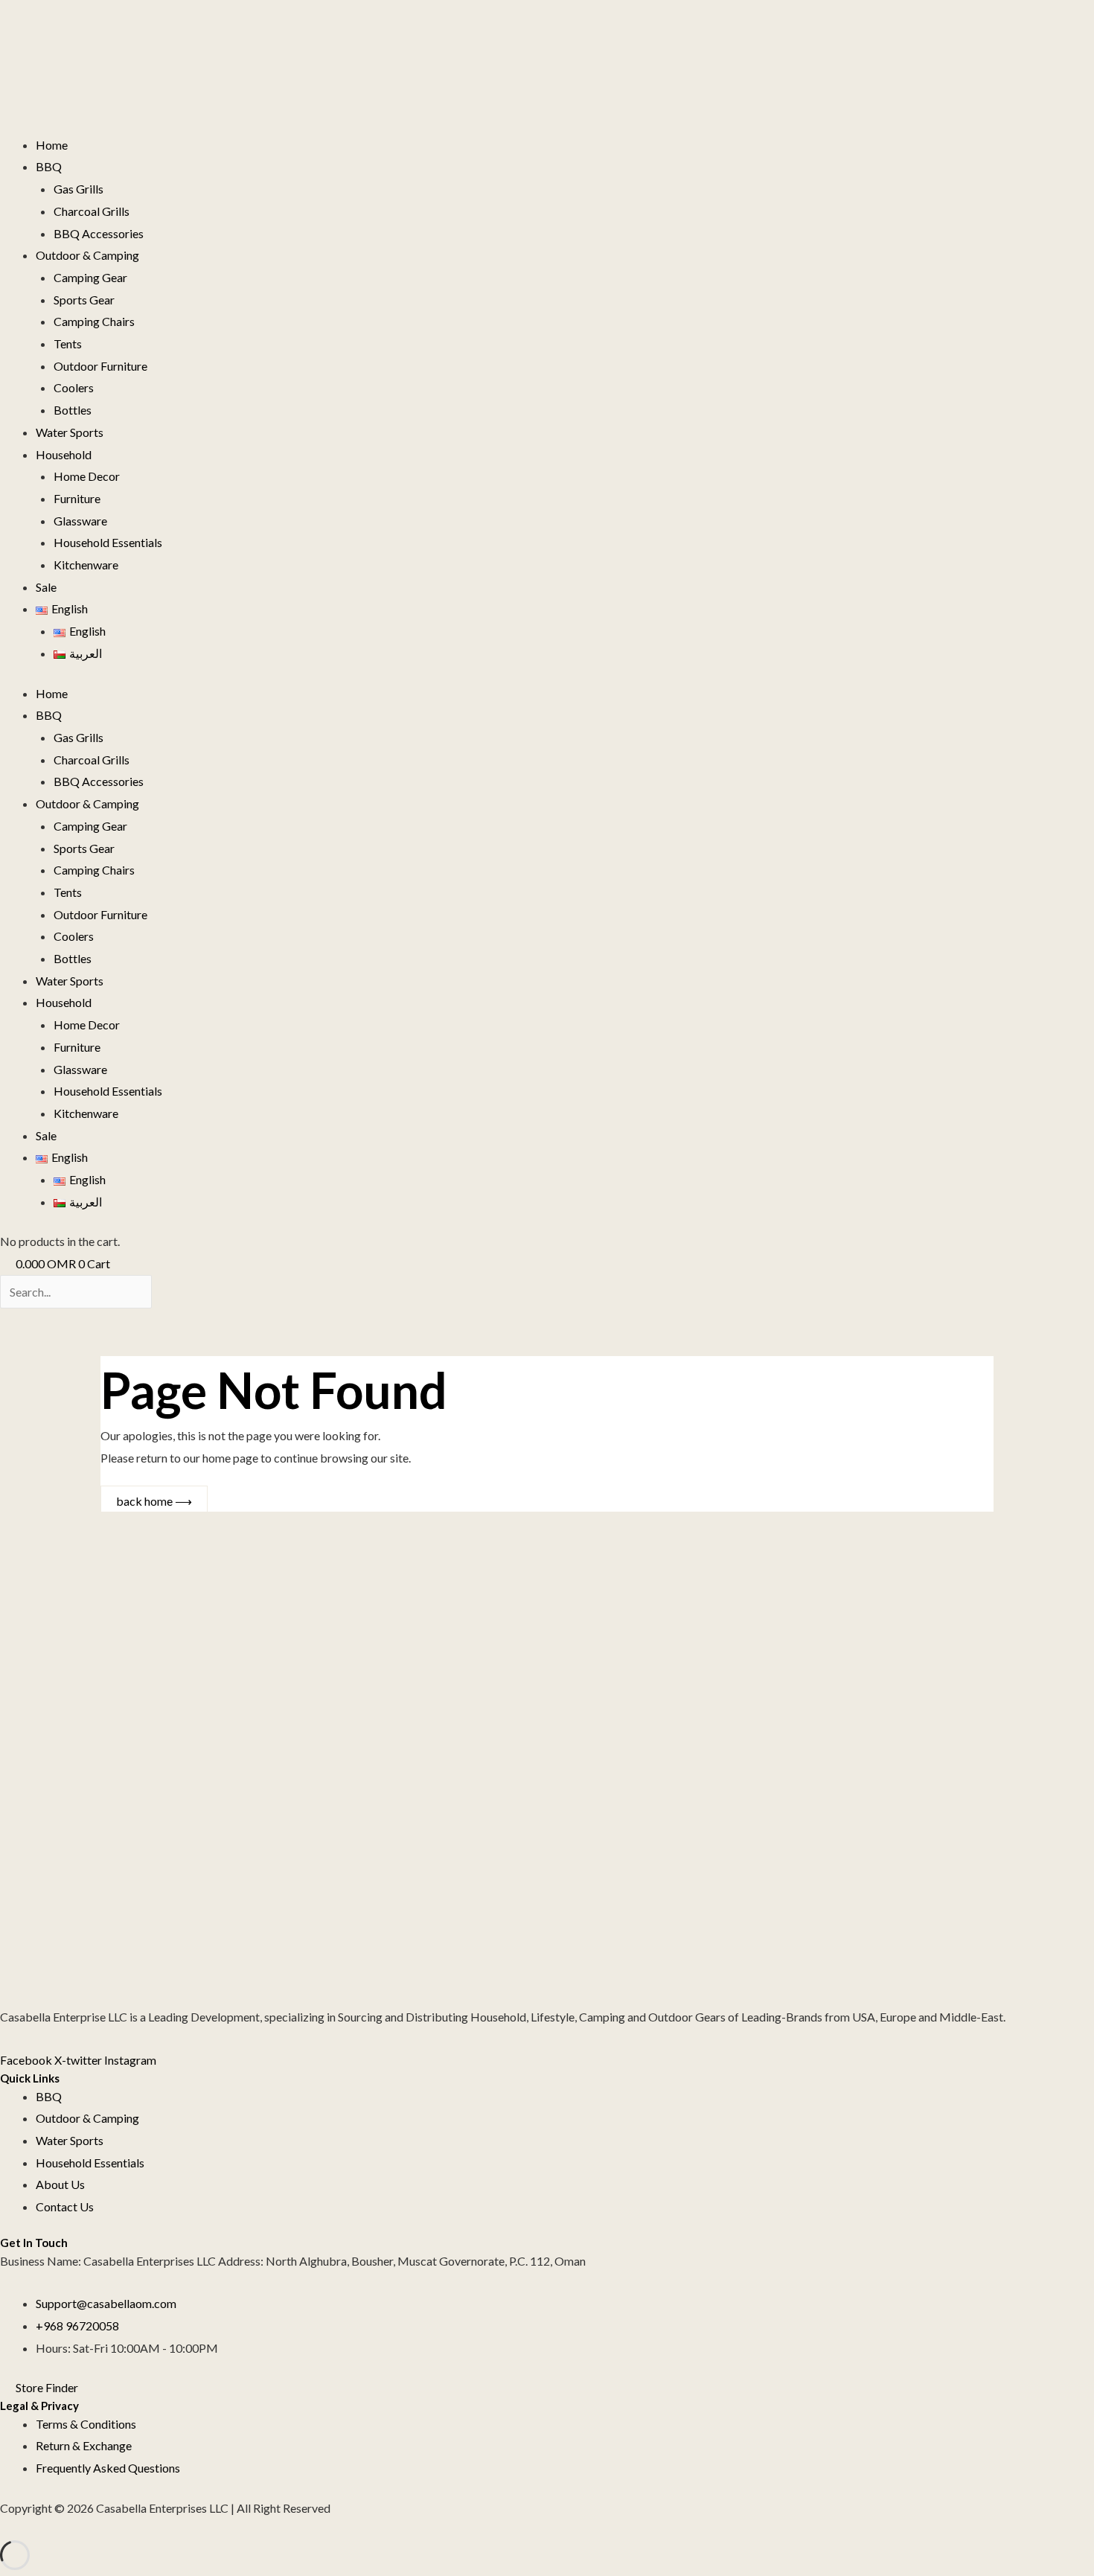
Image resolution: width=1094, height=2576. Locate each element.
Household (64, 454)
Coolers (74, 387)
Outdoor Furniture (100, 366)
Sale (46, 587)
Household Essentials (108, 542)
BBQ (49, 166)
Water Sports (70, 432)
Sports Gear (84, 300)
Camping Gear (90, 277)
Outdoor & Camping (87, 255)
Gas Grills (79, 189)
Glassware (80, 521)
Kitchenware (86, 565)
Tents (68, 343)
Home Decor (87, 476)
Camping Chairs (94, 321)
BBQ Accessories (99, 233)
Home (52, 145)
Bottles (73, 410)
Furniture (77, 498)
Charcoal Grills (92, 211)
